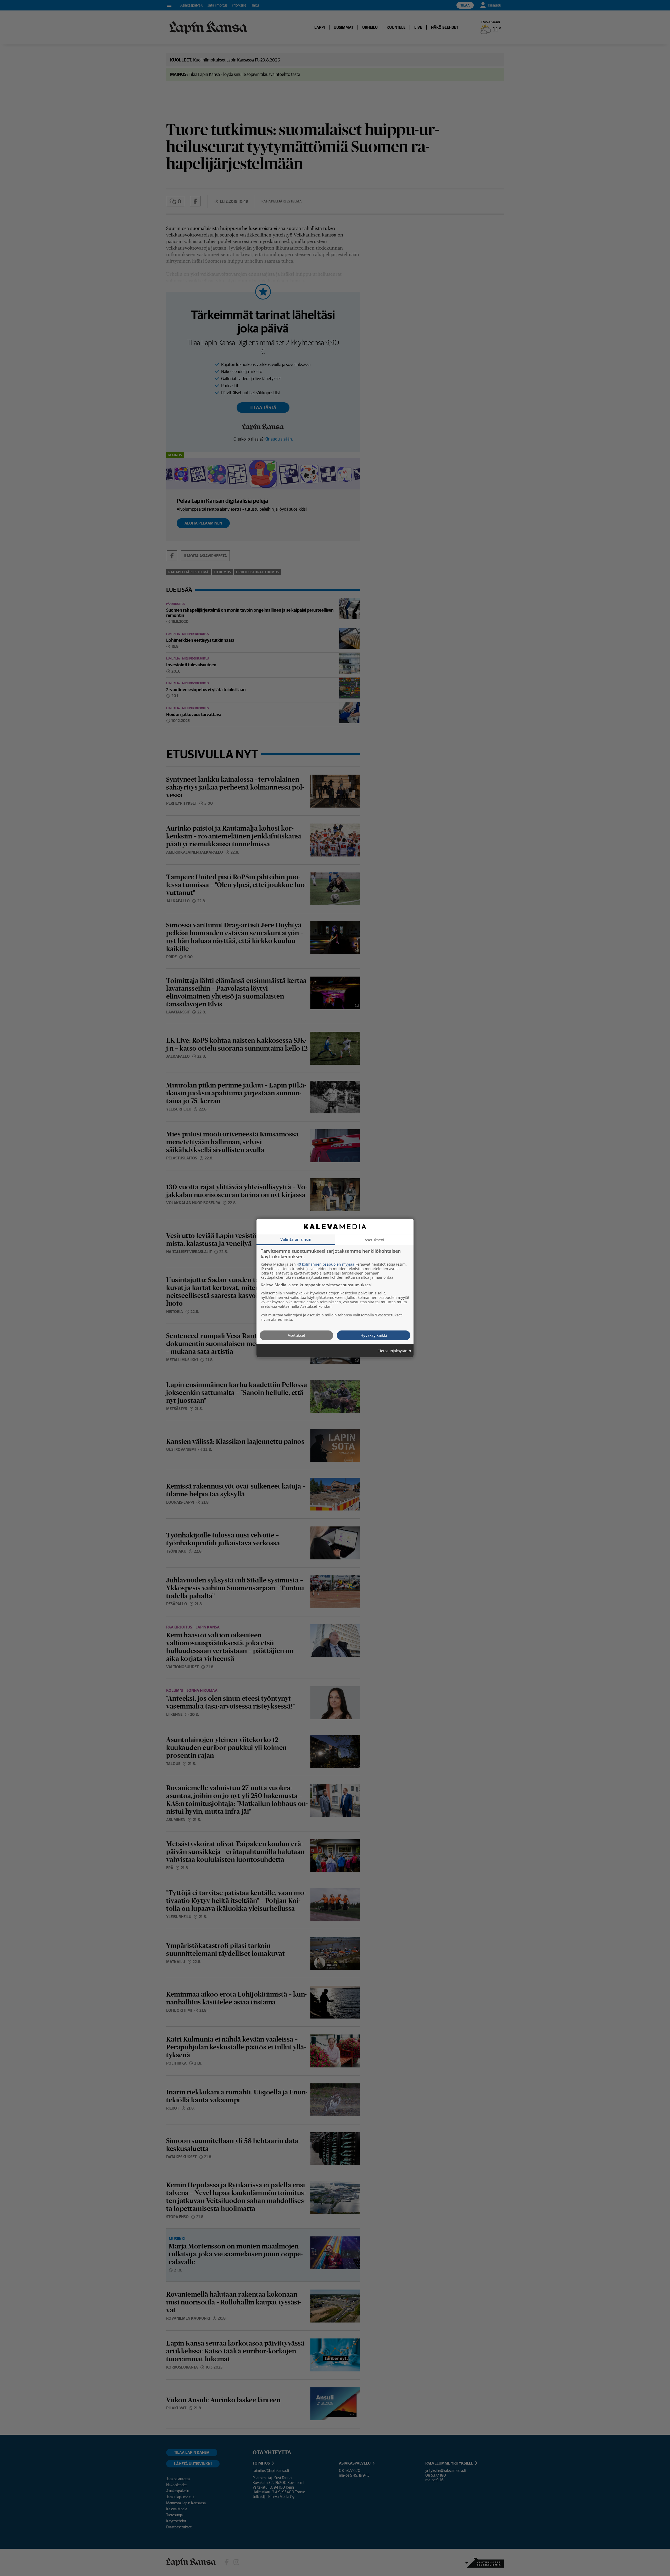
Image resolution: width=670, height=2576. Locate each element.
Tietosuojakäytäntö (394, 1351)
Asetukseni (374, 1239)
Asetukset (296, 1335)
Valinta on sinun (296, 1239)
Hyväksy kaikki (374, 1335)
